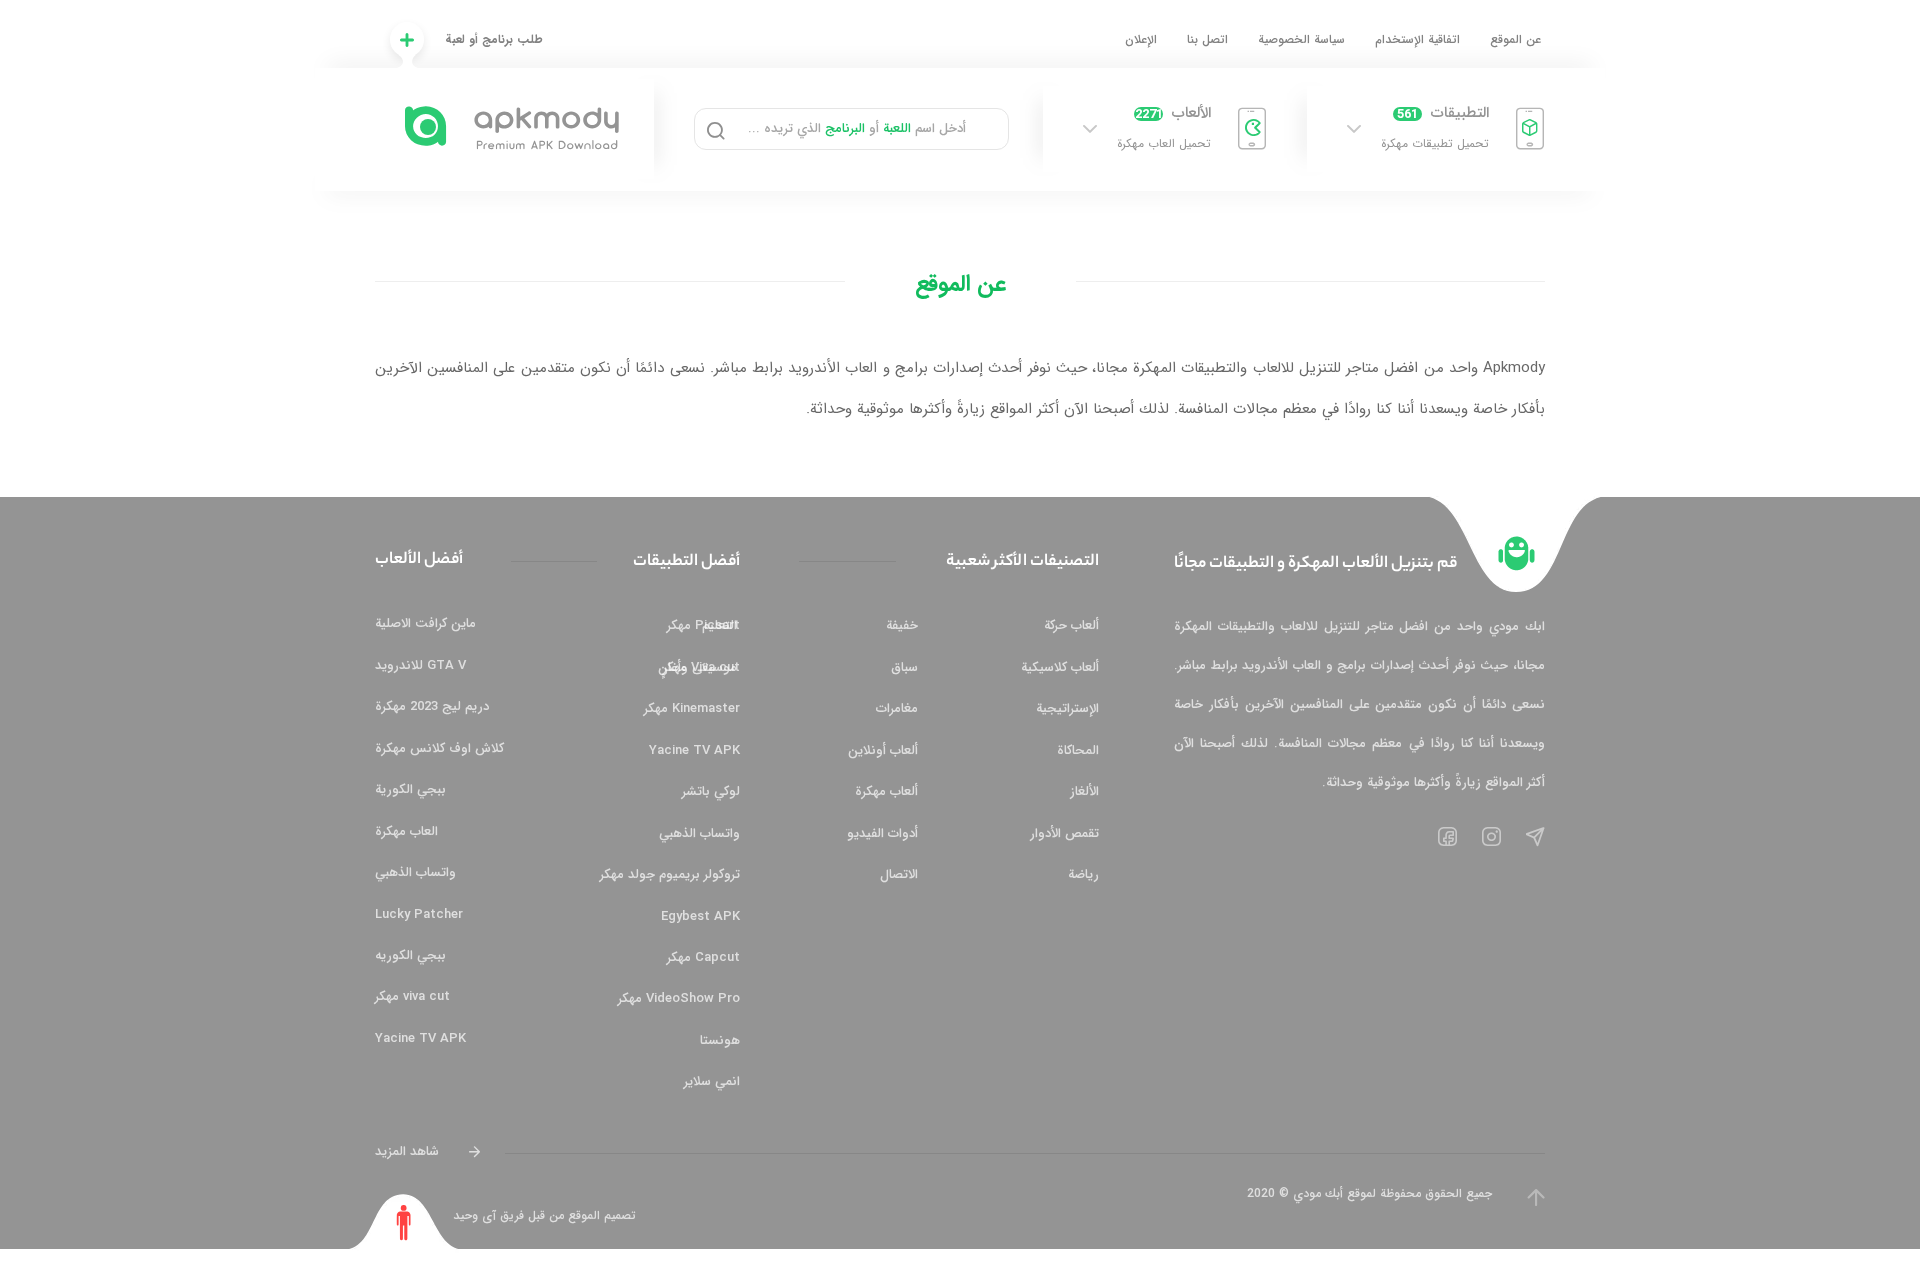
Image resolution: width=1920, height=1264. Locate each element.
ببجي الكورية (410, 789)
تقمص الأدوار (1064, 833)
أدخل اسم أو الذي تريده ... (857, 128)
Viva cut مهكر (701, 667)
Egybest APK (700, 916)
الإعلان (1141, 39)
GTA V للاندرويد (420, 665)
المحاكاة (1078, 750)
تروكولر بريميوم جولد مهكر (670, 874)
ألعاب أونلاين (883, 750)
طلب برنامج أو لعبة (494, 39)
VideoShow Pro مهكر (679, 998)
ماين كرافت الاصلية (425, 623)
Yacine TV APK (694, 750)
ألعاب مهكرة (886, 791)
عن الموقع (1515, 39)
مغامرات (897, 708)
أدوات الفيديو (882, 833)
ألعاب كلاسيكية (1060, 667)
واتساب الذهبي (699, 833)
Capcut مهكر (703, 957)
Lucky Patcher (419, 914)
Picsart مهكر (703, 625)
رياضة (1083, 874)
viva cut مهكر (412, 996)
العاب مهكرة (406, 831)
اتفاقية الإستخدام (1417, 39)
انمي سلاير (712, 1081)
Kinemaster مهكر (692, 708)
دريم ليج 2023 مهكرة (432, 706)
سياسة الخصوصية (1301, 39)
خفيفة (902, 625)
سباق (904, 667)
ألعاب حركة (1071, 625)
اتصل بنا (1207, 39)
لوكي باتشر (711, 791)
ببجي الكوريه (410, 955)
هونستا (720, 1040)
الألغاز (1084, 791)
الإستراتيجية (1067, 708)
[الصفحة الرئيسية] (1516, 553)
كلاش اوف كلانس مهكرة (439, 748)
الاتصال (899, 874)
